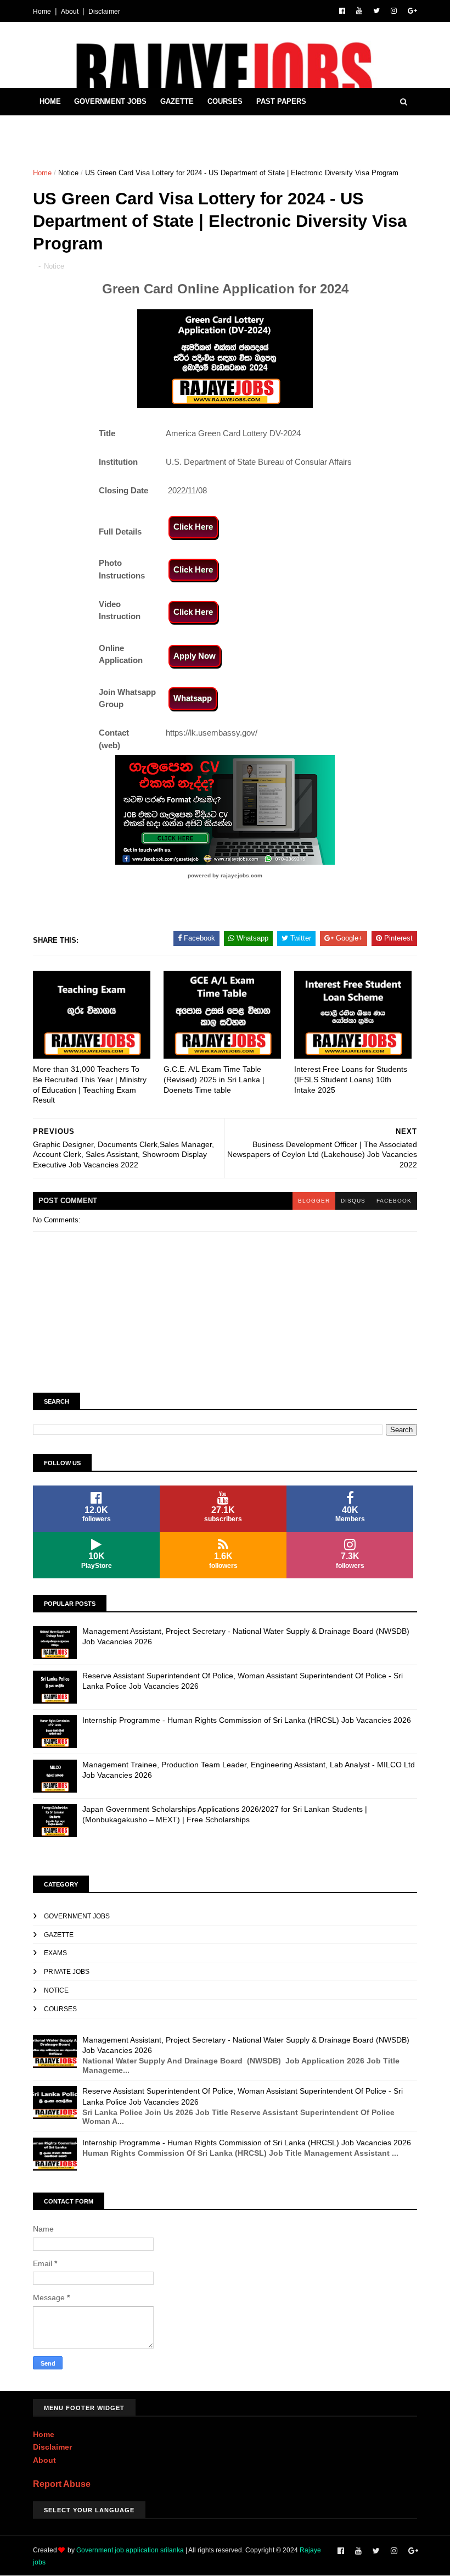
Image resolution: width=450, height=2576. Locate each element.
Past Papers (281, 101)
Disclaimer (104, 12)
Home (42, 12)
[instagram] (394, 11)
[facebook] (342, 11)
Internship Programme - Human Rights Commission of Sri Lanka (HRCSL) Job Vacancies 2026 (247, 1720)
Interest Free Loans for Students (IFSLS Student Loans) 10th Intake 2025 (351, 1079)
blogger (314, 1201)
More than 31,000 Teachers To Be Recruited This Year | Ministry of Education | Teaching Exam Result (90, 1084)
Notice (68, 173)
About (70, 12)
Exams (55, 1953)
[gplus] (412, 11)
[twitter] (376, 11)
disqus (353, 1201)
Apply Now (195, 656)
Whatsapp (193, 698)
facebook (394, 1201)
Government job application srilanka (130, 2550)
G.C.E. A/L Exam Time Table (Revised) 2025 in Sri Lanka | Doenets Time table (214, 1079)
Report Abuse (62, 2484)
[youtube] (359, 11)
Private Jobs (67, 1972)
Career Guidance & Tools (91, 129)
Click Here (193, 527)
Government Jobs (110, 101)
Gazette (177, 101)
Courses (225, 101)
